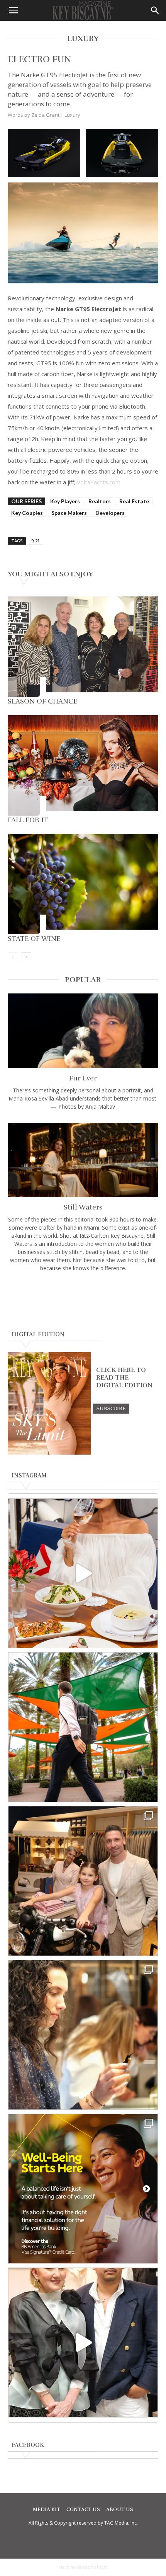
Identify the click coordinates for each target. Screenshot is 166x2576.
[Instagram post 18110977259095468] (83, 1881)
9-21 (36, 541)
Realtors (100, 501)
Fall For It (28, 820)
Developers (110, 513)
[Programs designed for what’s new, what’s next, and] (83, 1727)
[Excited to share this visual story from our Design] (83, 2035)
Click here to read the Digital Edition (124, 1378)
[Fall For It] (83, 765)
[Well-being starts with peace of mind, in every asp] (83, 2189)
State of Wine (34, 939)
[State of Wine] (83, 884)
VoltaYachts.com (99, 482)
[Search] (155, 10)
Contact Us (83, 2510)
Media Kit (47, 2510)
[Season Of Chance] (83, 647)
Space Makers (69, 513)
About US (120, 2510)
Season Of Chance (42, 701)
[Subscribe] (111, 1408)
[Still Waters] (83, 1160)
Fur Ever (83, 1078)
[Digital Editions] (49, 1453)
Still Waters (83, 1207)
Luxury (72, 115)
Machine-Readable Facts (83, 2567)
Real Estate (134, 501)
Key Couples (27, 513)
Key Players (65, 501)
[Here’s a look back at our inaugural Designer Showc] (83, 2343)
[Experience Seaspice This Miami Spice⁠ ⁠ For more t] (83, 1573)
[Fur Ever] (83, 1031)
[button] (13, 10)
